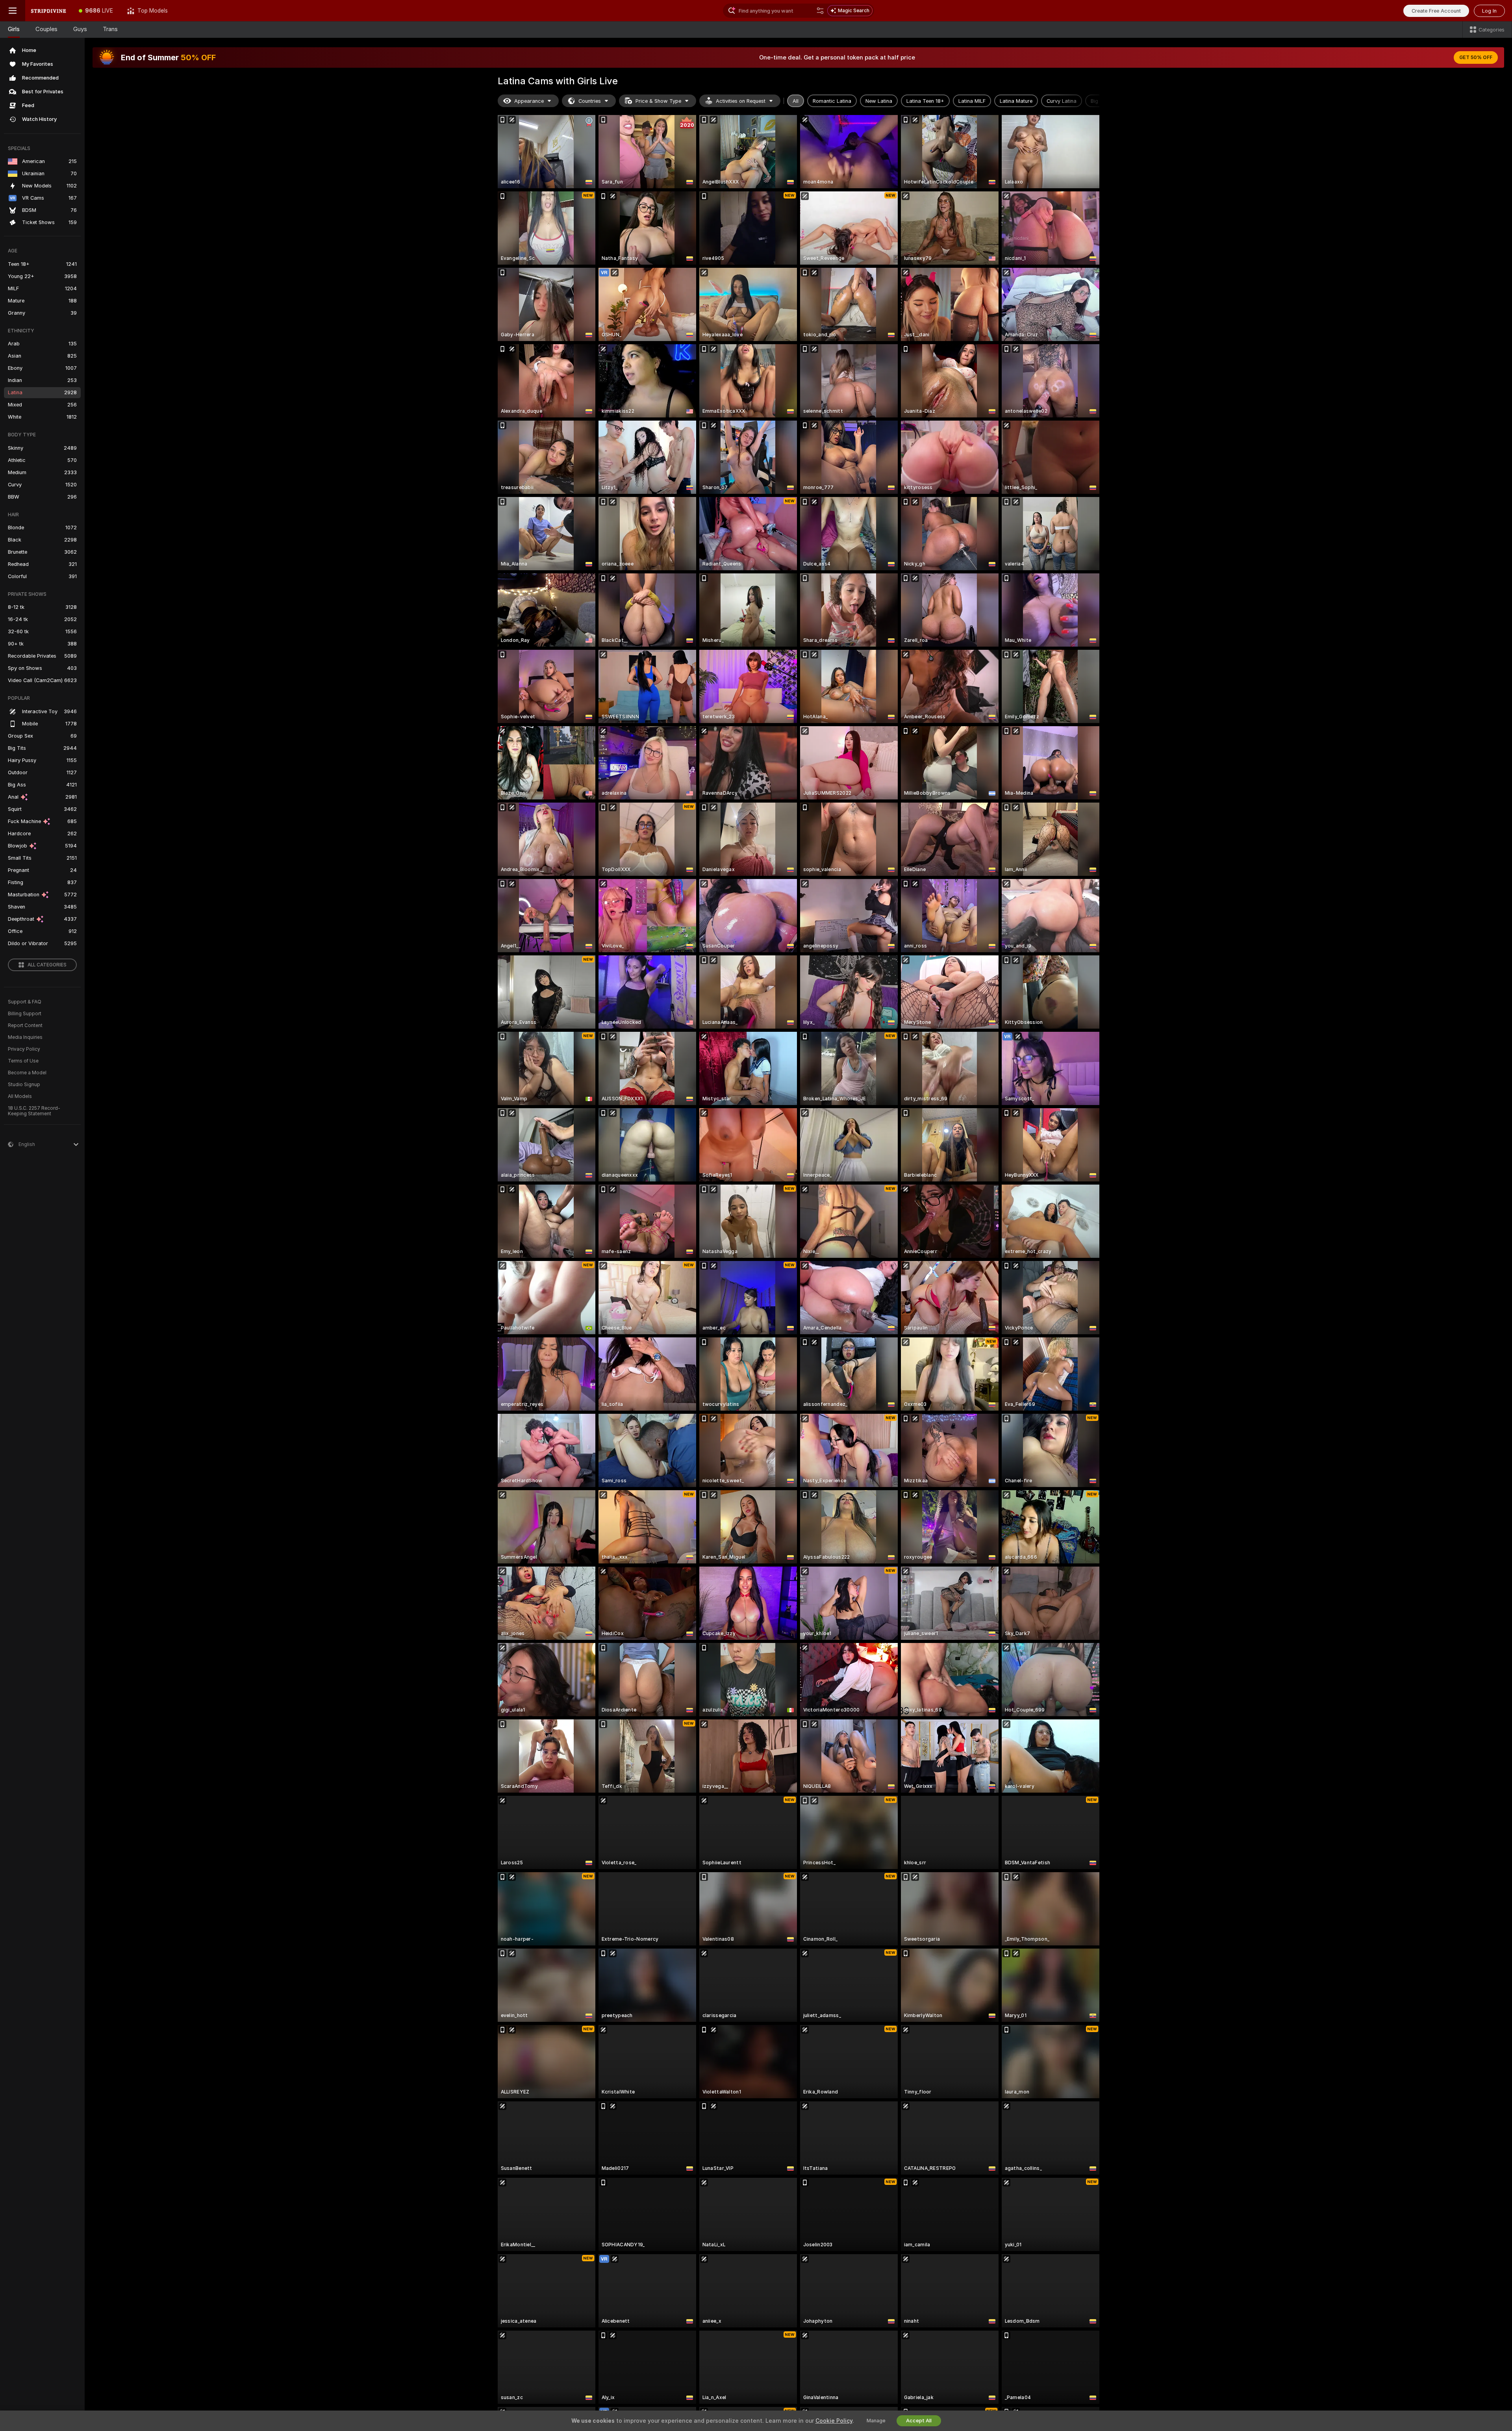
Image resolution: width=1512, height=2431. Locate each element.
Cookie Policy (834, 2421)
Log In (1489, 11)
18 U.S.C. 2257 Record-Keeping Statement (34, 1111)
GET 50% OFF (1476, 57)
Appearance (529, 101)
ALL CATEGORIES (47, 965)
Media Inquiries (25, 1037)
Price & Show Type (658, 101)
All (796, 101)
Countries (590, 101)
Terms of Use (23, 1061)
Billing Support (25, 1014)
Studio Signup (24, 1085)
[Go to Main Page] (48, 11)
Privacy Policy (24, 1049)
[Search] (820, 11)
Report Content (25, 1025)
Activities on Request (741, 101)
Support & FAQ (25, 1002)
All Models (20, 1096)
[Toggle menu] (13, 11)
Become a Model (27, 1073)
